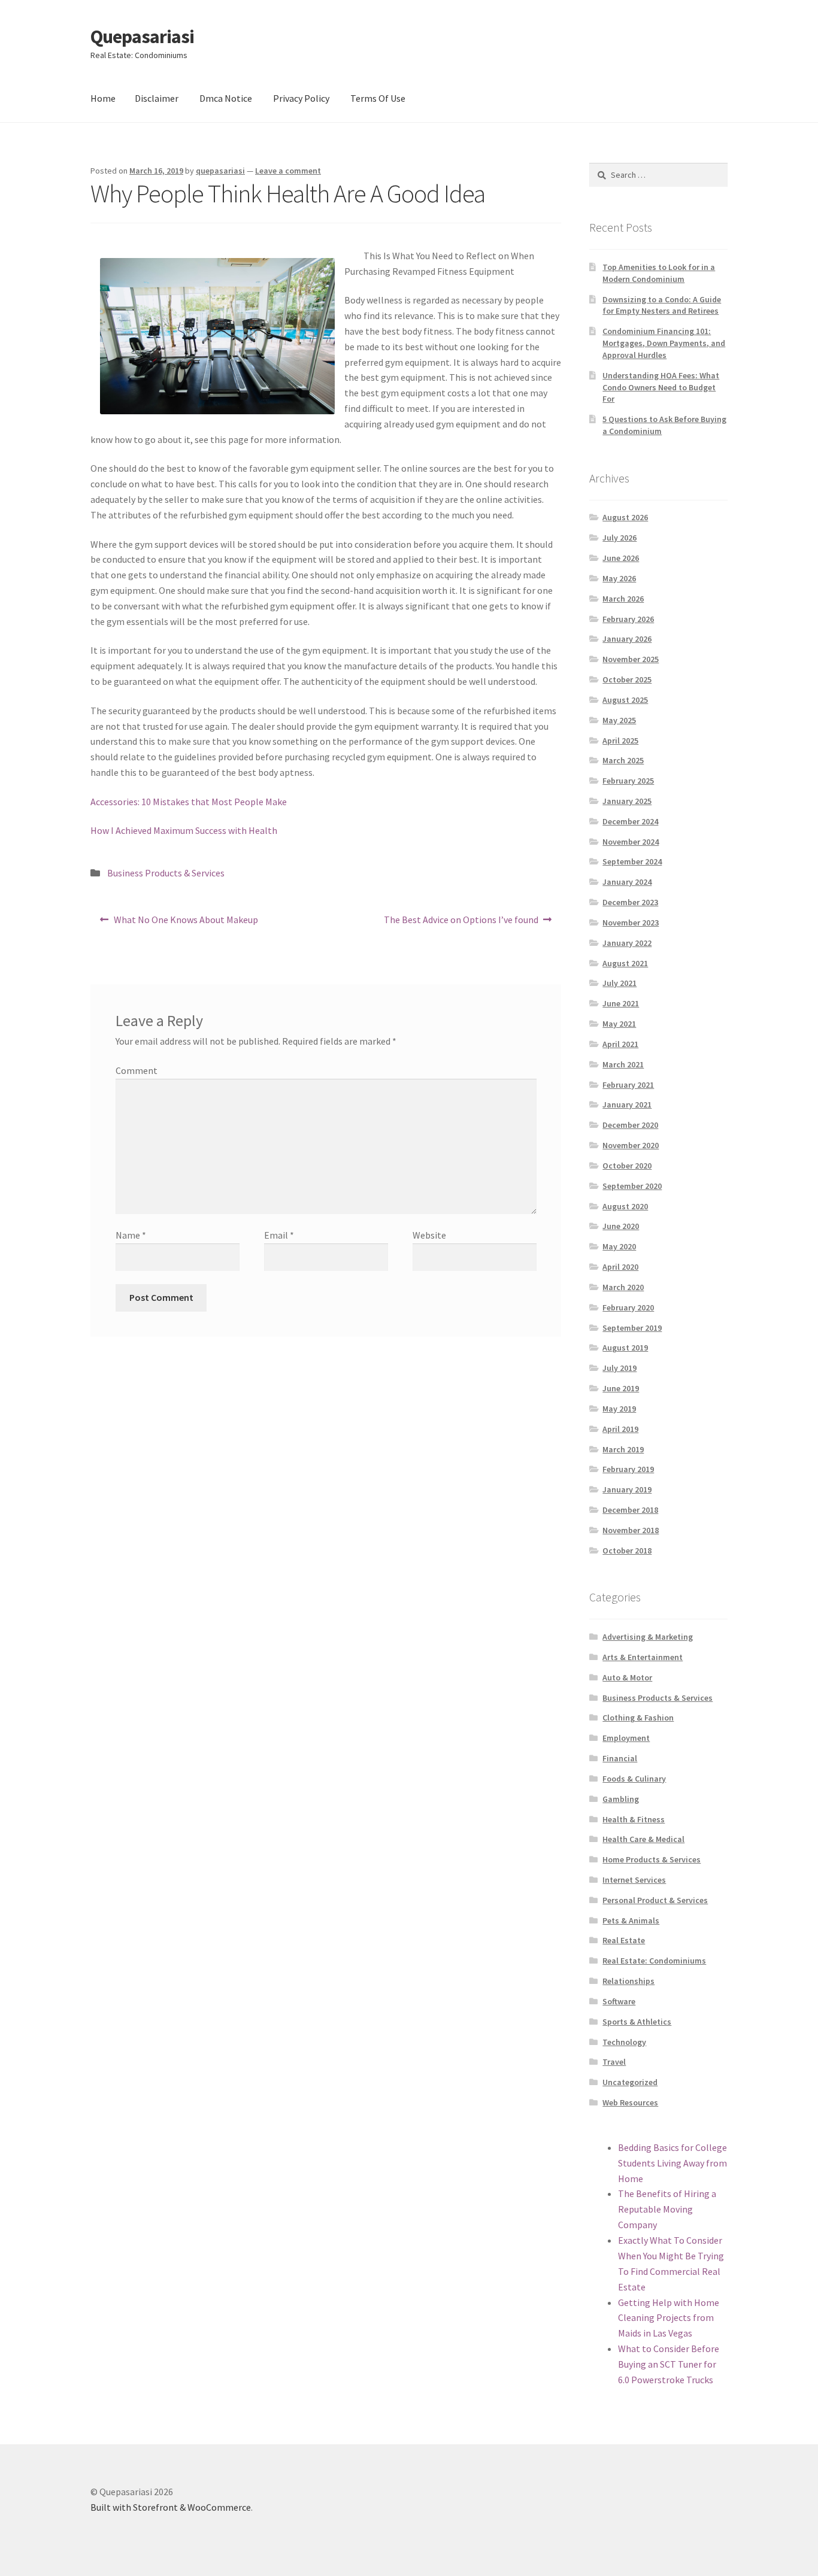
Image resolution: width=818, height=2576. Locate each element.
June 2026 (621, 558)
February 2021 (628, 1085)
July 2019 (619, 1368)
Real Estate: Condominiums (654, 1961)
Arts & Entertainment (643, 1657)
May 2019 (619, 1409)
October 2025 (627, 679)
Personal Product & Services (655, 1900)
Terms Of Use (378, 98)
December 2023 (630, 902)
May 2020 (619, 1246)
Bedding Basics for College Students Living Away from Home (672, 2163)
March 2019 (623, 1449)
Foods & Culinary (634, 1779)
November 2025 (631, 659)
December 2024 (630, 821)
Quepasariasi (142, 37)
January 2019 (627, 1489)
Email (279, 1235)
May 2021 (619, 1024)
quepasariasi (220, 171)
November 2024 (631, 842)
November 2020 (631, 1145)
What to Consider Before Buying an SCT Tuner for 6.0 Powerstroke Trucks (669, 2364)
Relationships (628, 1981)
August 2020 (625, 1206)
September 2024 (632, 861)
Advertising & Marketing (648, 1637)
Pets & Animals (631, 1920)
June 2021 (621, 1003)
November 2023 (631, 923)
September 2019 (632, 1328)
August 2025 (625, 700)
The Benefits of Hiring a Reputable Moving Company (667, 2209)
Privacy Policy (301, 98)
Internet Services (634, 1880)
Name (131, 1235)
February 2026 (628, 619)
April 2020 (620, 1267)
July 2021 (619, 983)
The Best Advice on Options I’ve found (461, 923)
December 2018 (630, 1510)
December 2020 (630, 1125)
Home (103, 98)
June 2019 (621, 1388)
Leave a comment (288, 171)
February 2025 (628, 781)
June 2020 (621, 1226)
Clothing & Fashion (638, 1718)
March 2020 (623, 1287)
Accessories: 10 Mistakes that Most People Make (189, 802)
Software (619, 2001)
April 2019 (620, 1429)
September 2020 (632, 1186)
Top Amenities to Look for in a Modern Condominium (659, 273)
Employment (626, 1738)
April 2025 (620, 741)
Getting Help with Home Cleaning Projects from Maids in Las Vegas (669, 2318)
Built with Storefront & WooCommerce (171, 2507)
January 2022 (627, 943)
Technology (624, 2042)
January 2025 (627, 801)
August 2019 (625, 1348)
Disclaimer (157, 98)
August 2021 (625, 963)
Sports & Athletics (637, 2022)
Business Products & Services (166, 873)
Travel (614, 2062)
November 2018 (631, 1530)
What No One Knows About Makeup (186, 923)
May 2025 (619, 720)
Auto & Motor (627, 1677)
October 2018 (627, 1551)
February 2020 (628, 1307)
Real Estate (624, 1940)
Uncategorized (630, 2082)
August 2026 (625, 517)
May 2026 (619, 578)
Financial (620, 1758)
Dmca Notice (226, 98)
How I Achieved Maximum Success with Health (184, 830)
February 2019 (628, 1469)
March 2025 (623, 760)
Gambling (621, 1799)
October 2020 (627, 1166)
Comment (137, 1070)
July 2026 (619, 538)
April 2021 (620, 1044)
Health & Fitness (634, 1819)
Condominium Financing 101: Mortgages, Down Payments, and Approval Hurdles (664, 343)
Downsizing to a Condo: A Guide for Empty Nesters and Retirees (662, 305)
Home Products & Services (652, 1859)
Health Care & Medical (643, 1839)
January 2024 (627, 882)
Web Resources (630, 2102)
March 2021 (623, 1064)
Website (429, 1235)
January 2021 (627, 1105)
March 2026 (623, 599)
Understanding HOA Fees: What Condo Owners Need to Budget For (661, 387)
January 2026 (627, 639)
